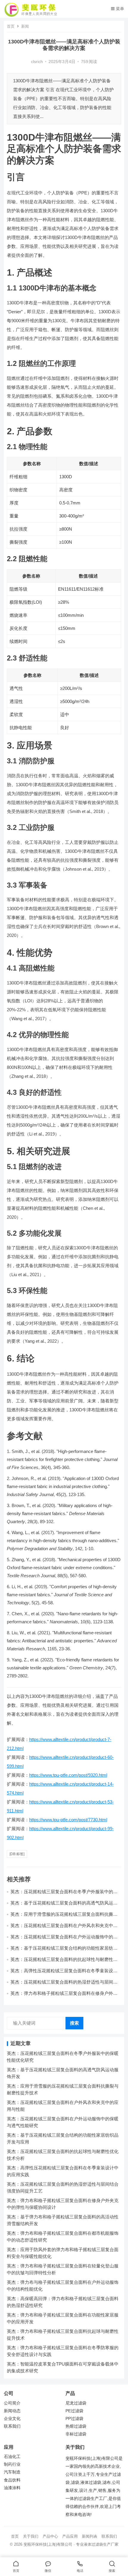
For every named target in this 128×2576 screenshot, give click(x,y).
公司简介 (12, 2403)
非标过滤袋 (76, 2434)
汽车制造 (12, 2472)
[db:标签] (17, 1854)
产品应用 (70, 2536)
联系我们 (12, 2426)
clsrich (37, 62)
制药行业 (12, 2464)
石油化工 (12, 2457)
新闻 (25, 26)
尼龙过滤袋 (76, 2403)
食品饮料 (12, 2480)
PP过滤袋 (74, 2419)
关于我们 (31, 2536)
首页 (11, 26)
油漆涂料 (12, 2488)
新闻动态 (12, 2411)
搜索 (74, 2023)
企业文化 (12, 2419)
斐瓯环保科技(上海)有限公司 (48, 2544)
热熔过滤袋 (76, 2426)
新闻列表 (90, 2536)
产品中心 (50, 2536)
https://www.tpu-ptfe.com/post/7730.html (68, 1820)
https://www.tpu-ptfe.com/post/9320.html (68, 1775)
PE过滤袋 (74, 2411)
